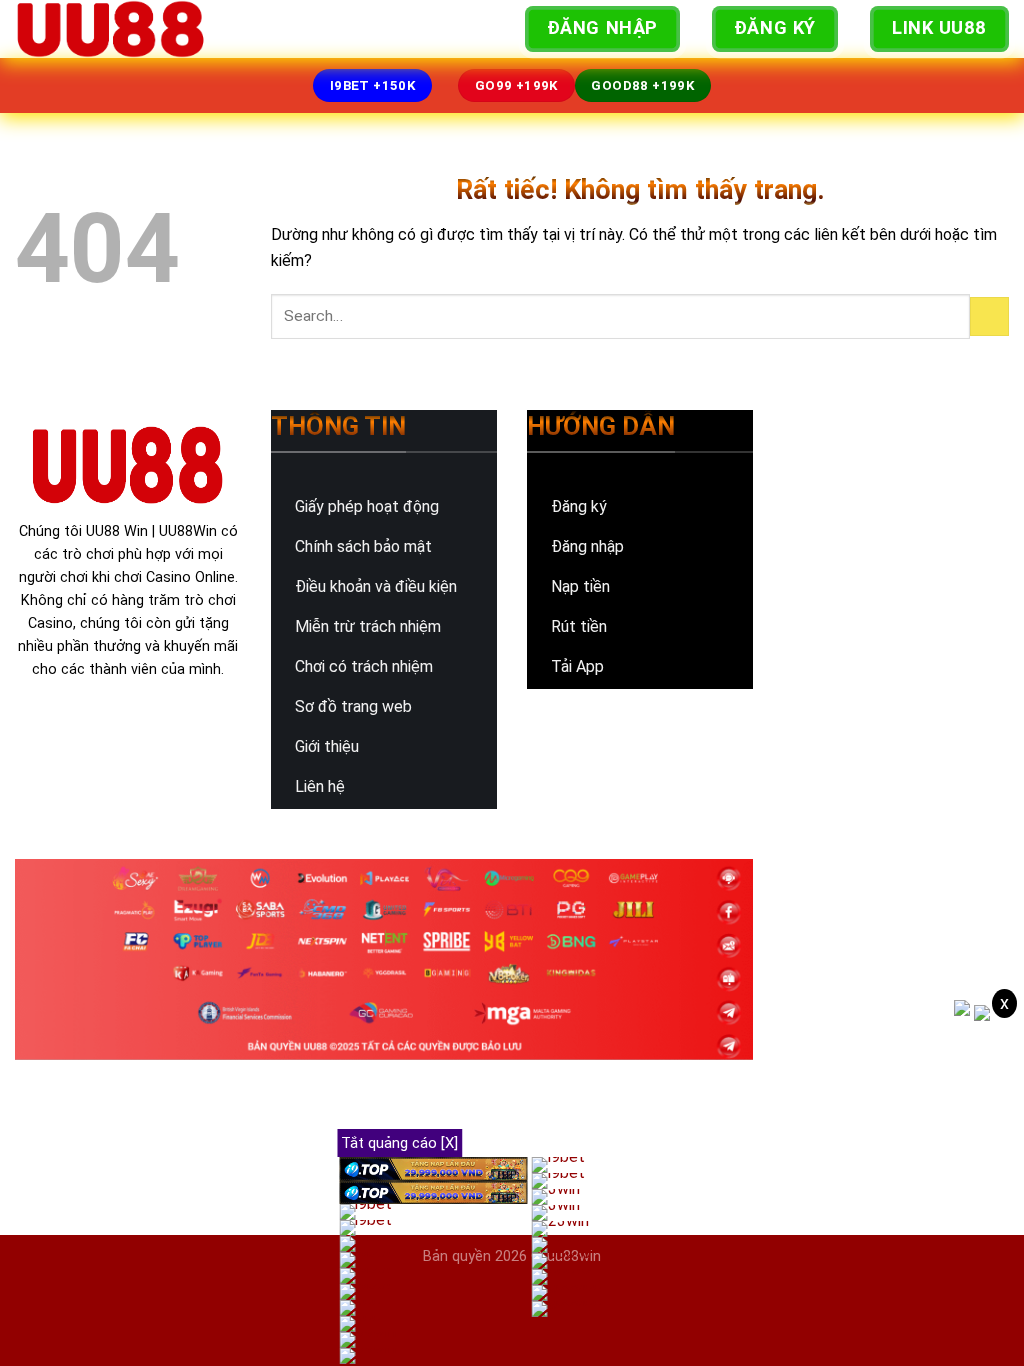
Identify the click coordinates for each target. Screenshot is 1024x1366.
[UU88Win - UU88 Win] (115, 29)
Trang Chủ (292, 28)
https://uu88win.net (862, 659)
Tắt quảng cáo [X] (399, 1143)
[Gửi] (989, 316)
